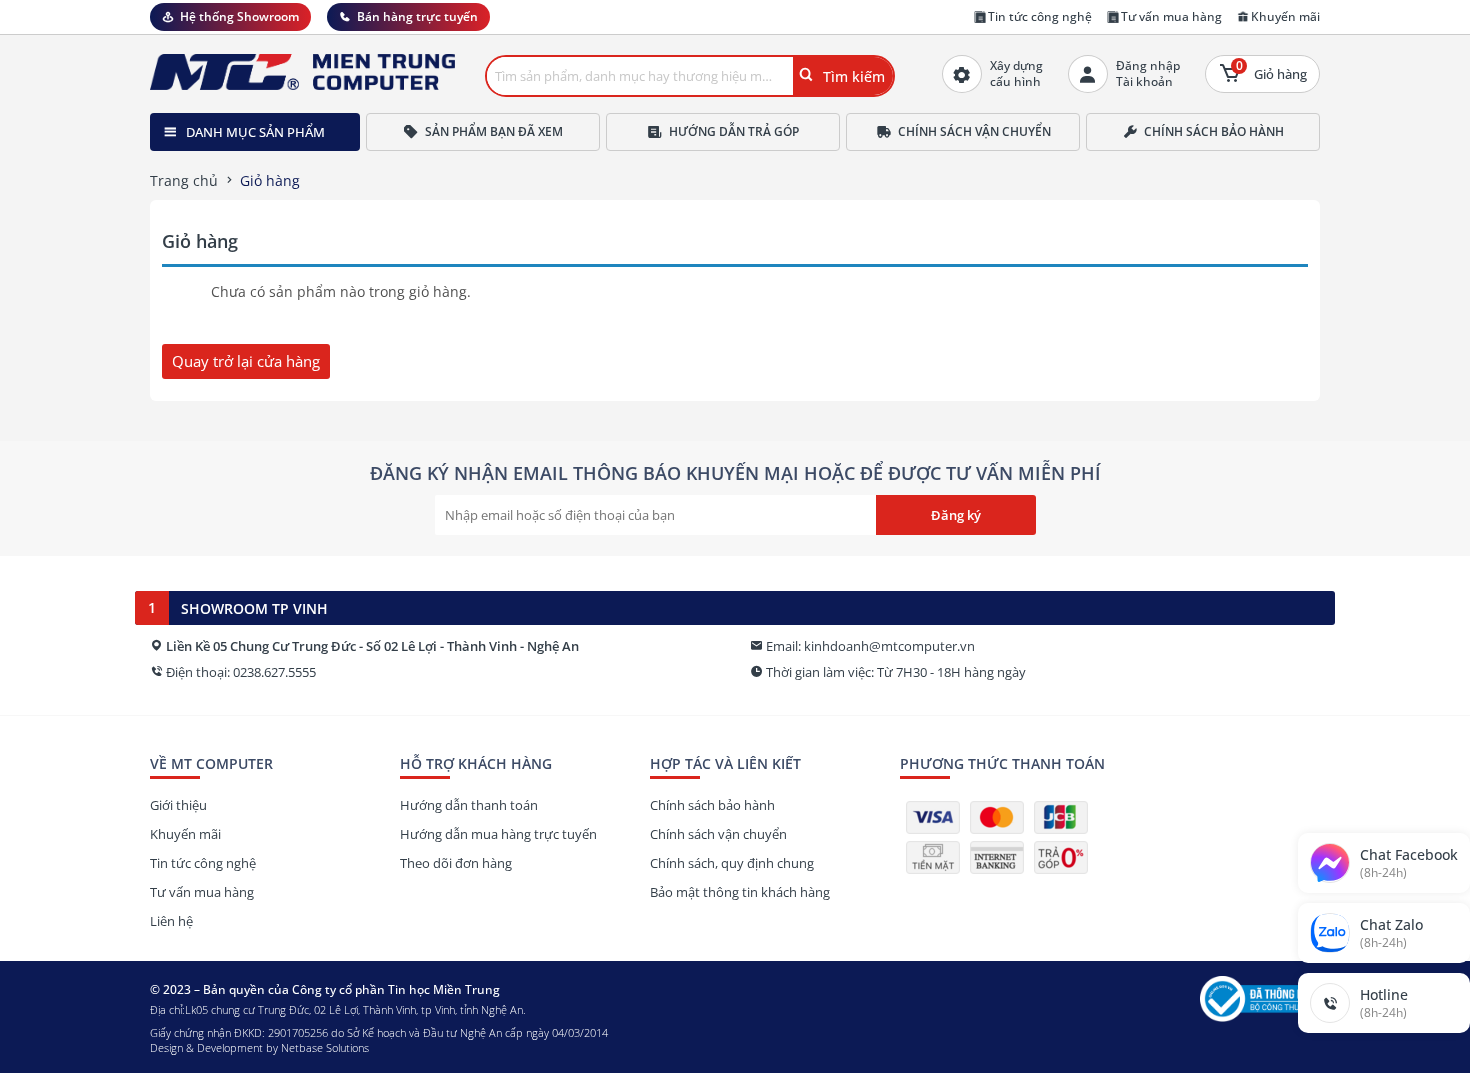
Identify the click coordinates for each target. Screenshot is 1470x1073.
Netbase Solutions (325, 1047)
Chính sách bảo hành (1214, 131)
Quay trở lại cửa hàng (246, 361)
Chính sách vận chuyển (974, 131)
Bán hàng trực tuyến (417, 16)
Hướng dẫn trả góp (734, 131)
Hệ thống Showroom (239, 16)
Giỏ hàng (1272, 70)
